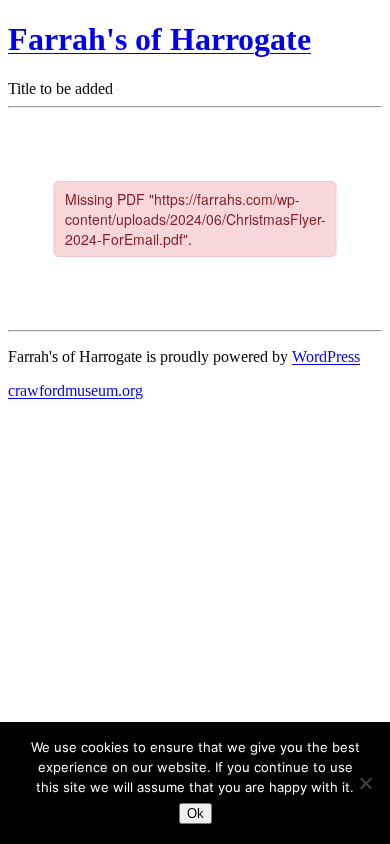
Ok (195, 813)
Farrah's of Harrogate (159, 39)
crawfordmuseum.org (75, 390)
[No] (365, 783)
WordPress (326, 356)
